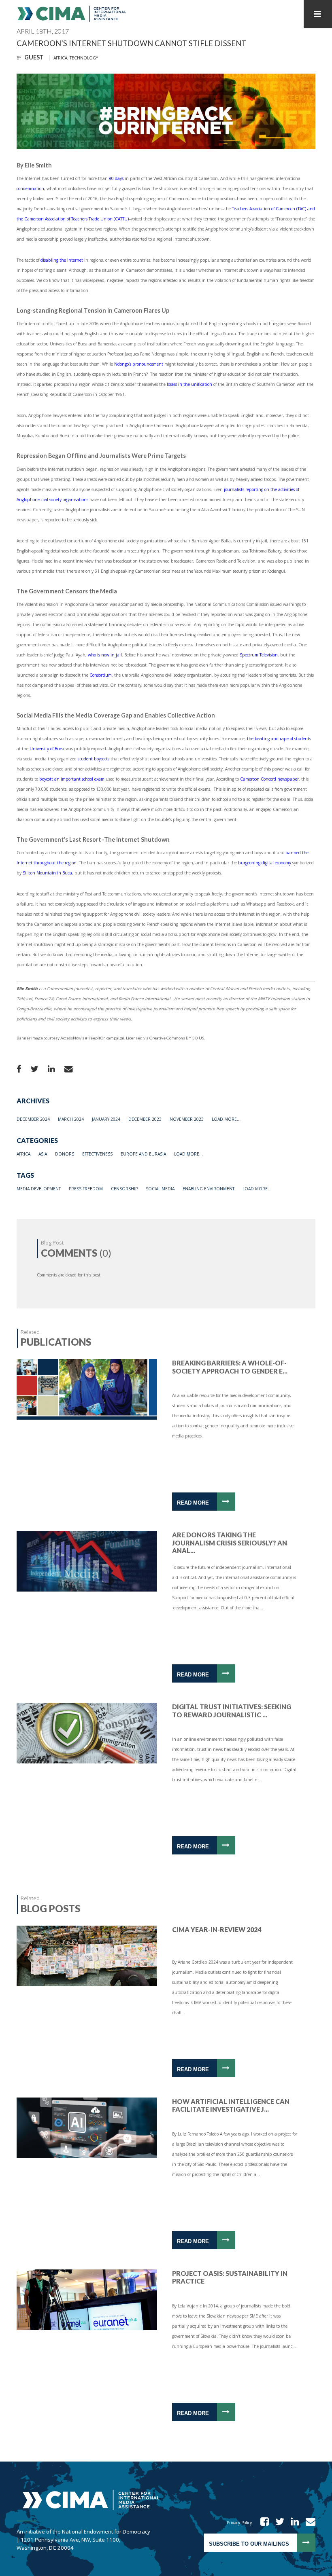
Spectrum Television (259, 655)
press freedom (86, 1189)
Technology (84, 58)
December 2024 (33, 1119)
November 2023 (187, 1119)
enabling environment (209, 1189)
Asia (43, 1154)
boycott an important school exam (72, 779)
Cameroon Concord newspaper (269, 779)
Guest (34, 57)
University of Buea (47, 749)
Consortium (101, 675)
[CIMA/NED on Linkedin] (292, 2523)
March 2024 (71, 1119)
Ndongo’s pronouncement (139, 364)
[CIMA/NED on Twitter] (277, 2523)
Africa (60, 58)
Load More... (226, 1119)
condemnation (30, 188)
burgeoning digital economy (265, 863)
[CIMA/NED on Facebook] (262, 2523)
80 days (116, 178)
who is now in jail (105, 655)
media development (39, 1189)
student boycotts (94, 759)
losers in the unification (189, 384)
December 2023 (145, 1119)
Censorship (124, 1189)
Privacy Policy (239, 2523)
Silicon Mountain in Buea (47, 873)
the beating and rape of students (279, 739)
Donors (65, 1154)
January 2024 (106, 1119)
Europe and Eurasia (143, 1154)
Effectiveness (97, 1154)
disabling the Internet (62, 260)
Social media (160, 1189)
